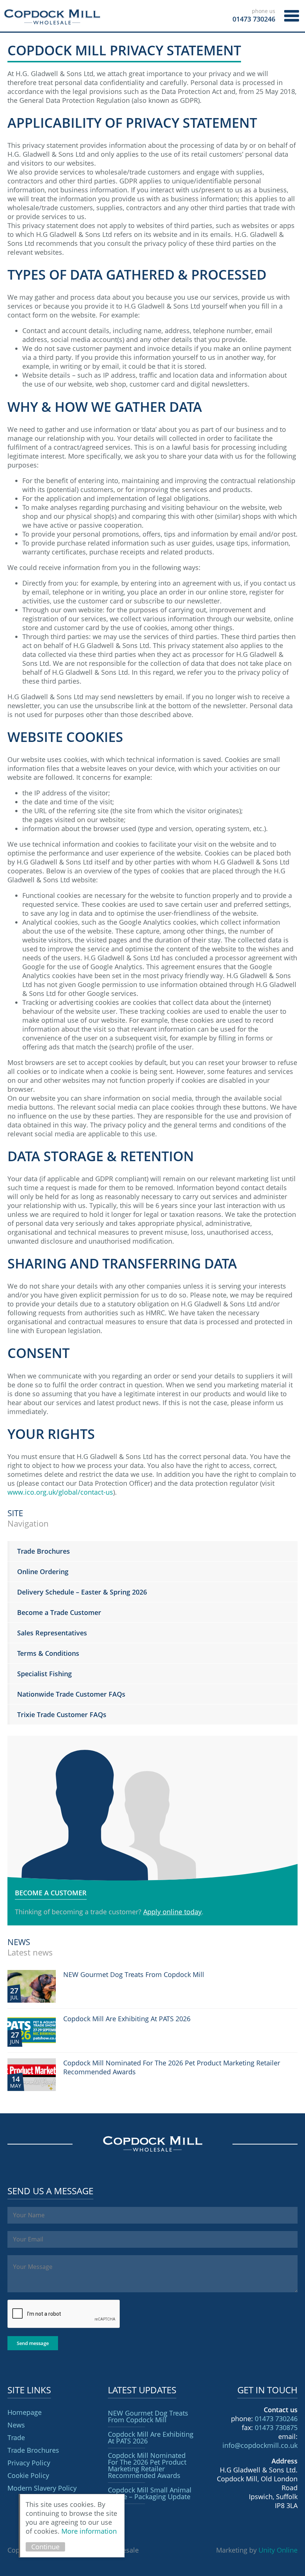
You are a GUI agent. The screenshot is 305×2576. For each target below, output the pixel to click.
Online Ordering (43, 1572)
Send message (33, 2343)
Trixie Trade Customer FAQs (62, 1714)
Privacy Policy (29, 2463)
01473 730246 (276, 2419)
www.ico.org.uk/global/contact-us (60, 1492)
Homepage (25, 2412)
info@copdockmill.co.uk (260, 2445)
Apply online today (172, 1912)
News (16, 2425)
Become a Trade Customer (59, 1612)
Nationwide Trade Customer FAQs (71, 1694)
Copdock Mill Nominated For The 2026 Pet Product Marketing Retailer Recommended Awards (147, 2465)
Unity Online (278, 2550)
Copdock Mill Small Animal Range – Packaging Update (150, 2493)
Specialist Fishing (44, 1674)
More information (89, 2531)
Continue (45, 2547)
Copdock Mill (52, 17)
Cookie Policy (28, 2475)
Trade (16, 2437)
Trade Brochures (44, 1551)
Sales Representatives (52, 1633)
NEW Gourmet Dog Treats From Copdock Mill (148, 2416)
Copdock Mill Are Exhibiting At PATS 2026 (151, 2437)
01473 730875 (276, 2427)
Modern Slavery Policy (42, 2488)
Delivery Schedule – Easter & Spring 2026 (82, 1592)
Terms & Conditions (48, 1653)
